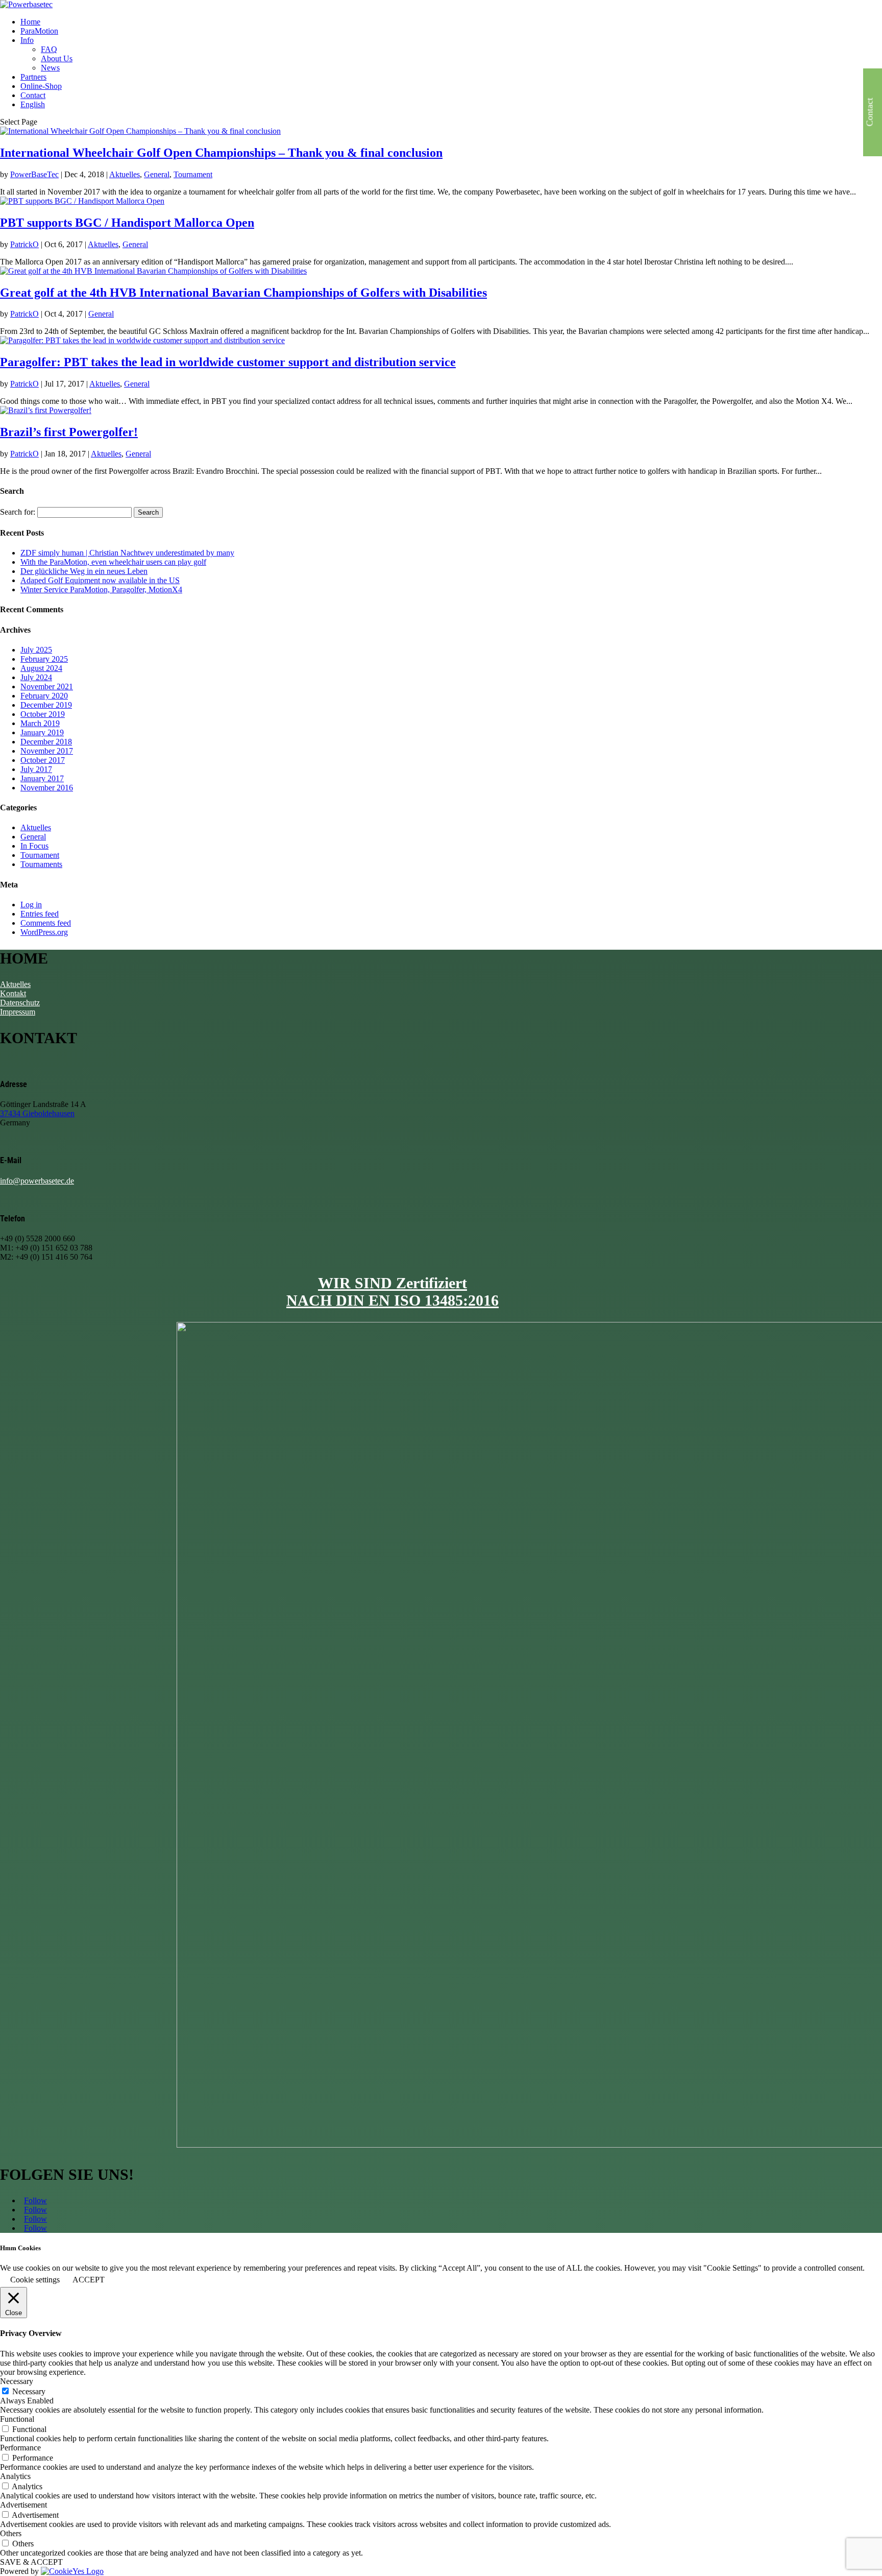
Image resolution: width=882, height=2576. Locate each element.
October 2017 (43, 760)
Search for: (18, 512)
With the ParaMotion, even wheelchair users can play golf (113, 562)
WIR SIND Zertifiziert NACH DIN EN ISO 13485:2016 (393, 1292)
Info (27, 40)
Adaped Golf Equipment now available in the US (100, 580)
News (50, 68)
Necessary (29, 2391)
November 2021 (47, 687)
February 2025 (44, 659)
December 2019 (46, 705)
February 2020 (44, 696)
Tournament (193, 174)
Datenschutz (20, 1003)
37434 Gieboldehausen (37, 1113)
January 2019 (42, 732)
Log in (31, 905)
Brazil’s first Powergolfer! (69, 432)
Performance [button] (20, 2448)
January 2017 (42, 778)
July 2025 (36, 650)
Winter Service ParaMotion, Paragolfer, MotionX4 (101, 589)
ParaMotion (39, 31)
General (157, 174)
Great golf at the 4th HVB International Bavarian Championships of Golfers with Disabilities (243, 293)
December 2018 (46, 742)
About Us (57, 58)
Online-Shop (41, 86)
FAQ (49, 49)
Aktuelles (125, 174)
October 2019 (43, 714)
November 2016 (47, 788)
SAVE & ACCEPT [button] (31, 2562)
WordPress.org (44, 932)
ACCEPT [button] (89, 2280)
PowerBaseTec (34, 174)
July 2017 (36, 769)
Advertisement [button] (23, 2505)
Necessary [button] (17, 2381)
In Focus (34, 846)
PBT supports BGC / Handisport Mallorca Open (127, 223)
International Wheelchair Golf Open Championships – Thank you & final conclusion (221, 153)
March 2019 (40, 723)
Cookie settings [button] (35, 2280)
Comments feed (46, 923)
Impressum (18, 1012)
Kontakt (13, 993)
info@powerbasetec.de (37, 1181)
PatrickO (24, 244)
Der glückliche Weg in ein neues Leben (84, 571)
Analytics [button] (15, 2476)
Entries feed (40, 914)
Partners (33, 77)
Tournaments (41, 864)
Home (30, 22)
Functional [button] (17, 2419)
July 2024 (36, 677)
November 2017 (47, 751)
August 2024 (41, 668)
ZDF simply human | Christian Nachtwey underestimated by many (127, 553)
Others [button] (11, 2533)
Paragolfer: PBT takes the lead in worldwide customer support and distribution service (228, 362)
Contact (33, 95)
